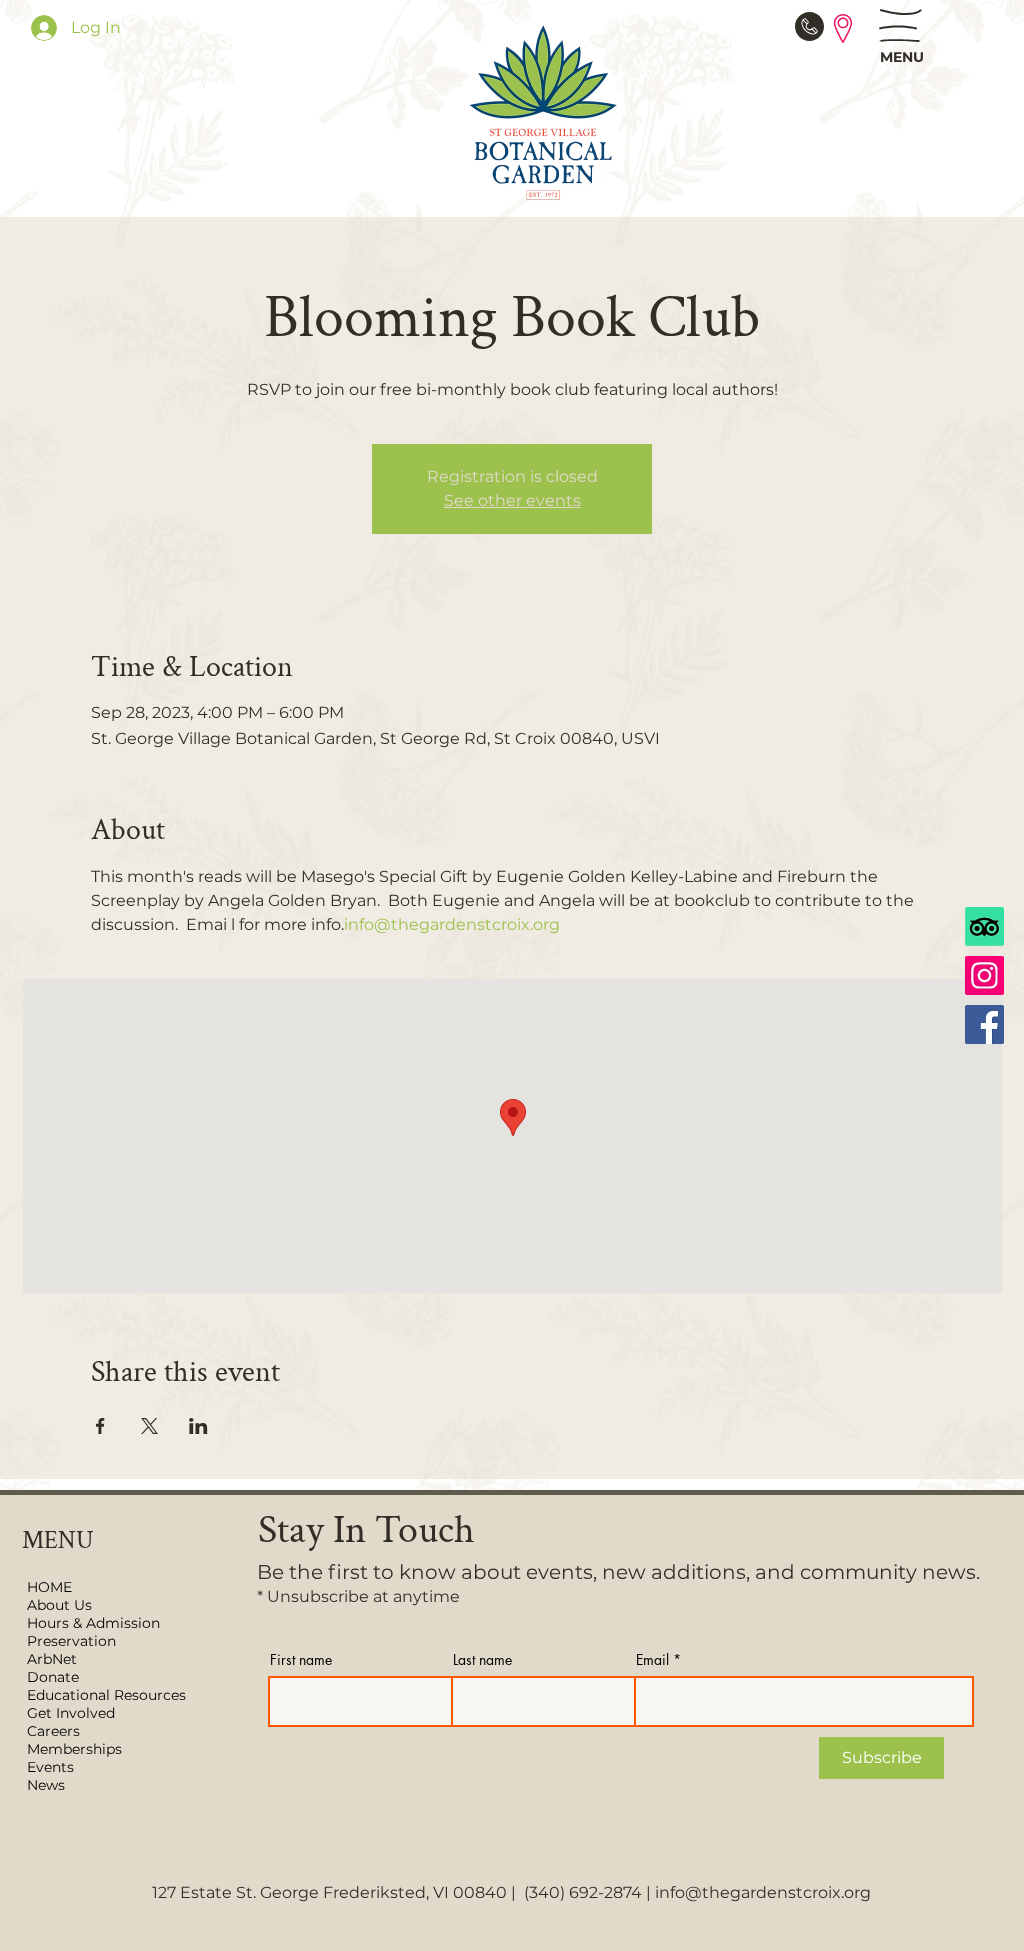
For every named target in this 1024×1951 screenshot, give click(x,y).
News (46, 1785)
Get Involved (71, 1713)
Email (652, 1660)
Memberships (74, 1749)
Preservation (71, 1641)
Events (50, 1767)
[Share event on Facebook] (100, 1426)
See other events (512, 500)
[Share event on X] (149, 1426)
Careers (53, 1731)
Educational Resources (103, 1695)
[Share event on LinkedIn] (198, 1426)
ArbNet (52, 1659)
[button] (900, 25)
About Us (59, 1605)
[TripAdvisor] (984, 926)
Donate (53, 1677)
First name (301, 1660)
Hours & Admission (93, 1623)
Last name (482, 1660)
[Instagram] (984, 975)
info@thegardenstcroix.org (763, 1892)
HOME (49, 1587)
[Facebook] (984, 1024)
